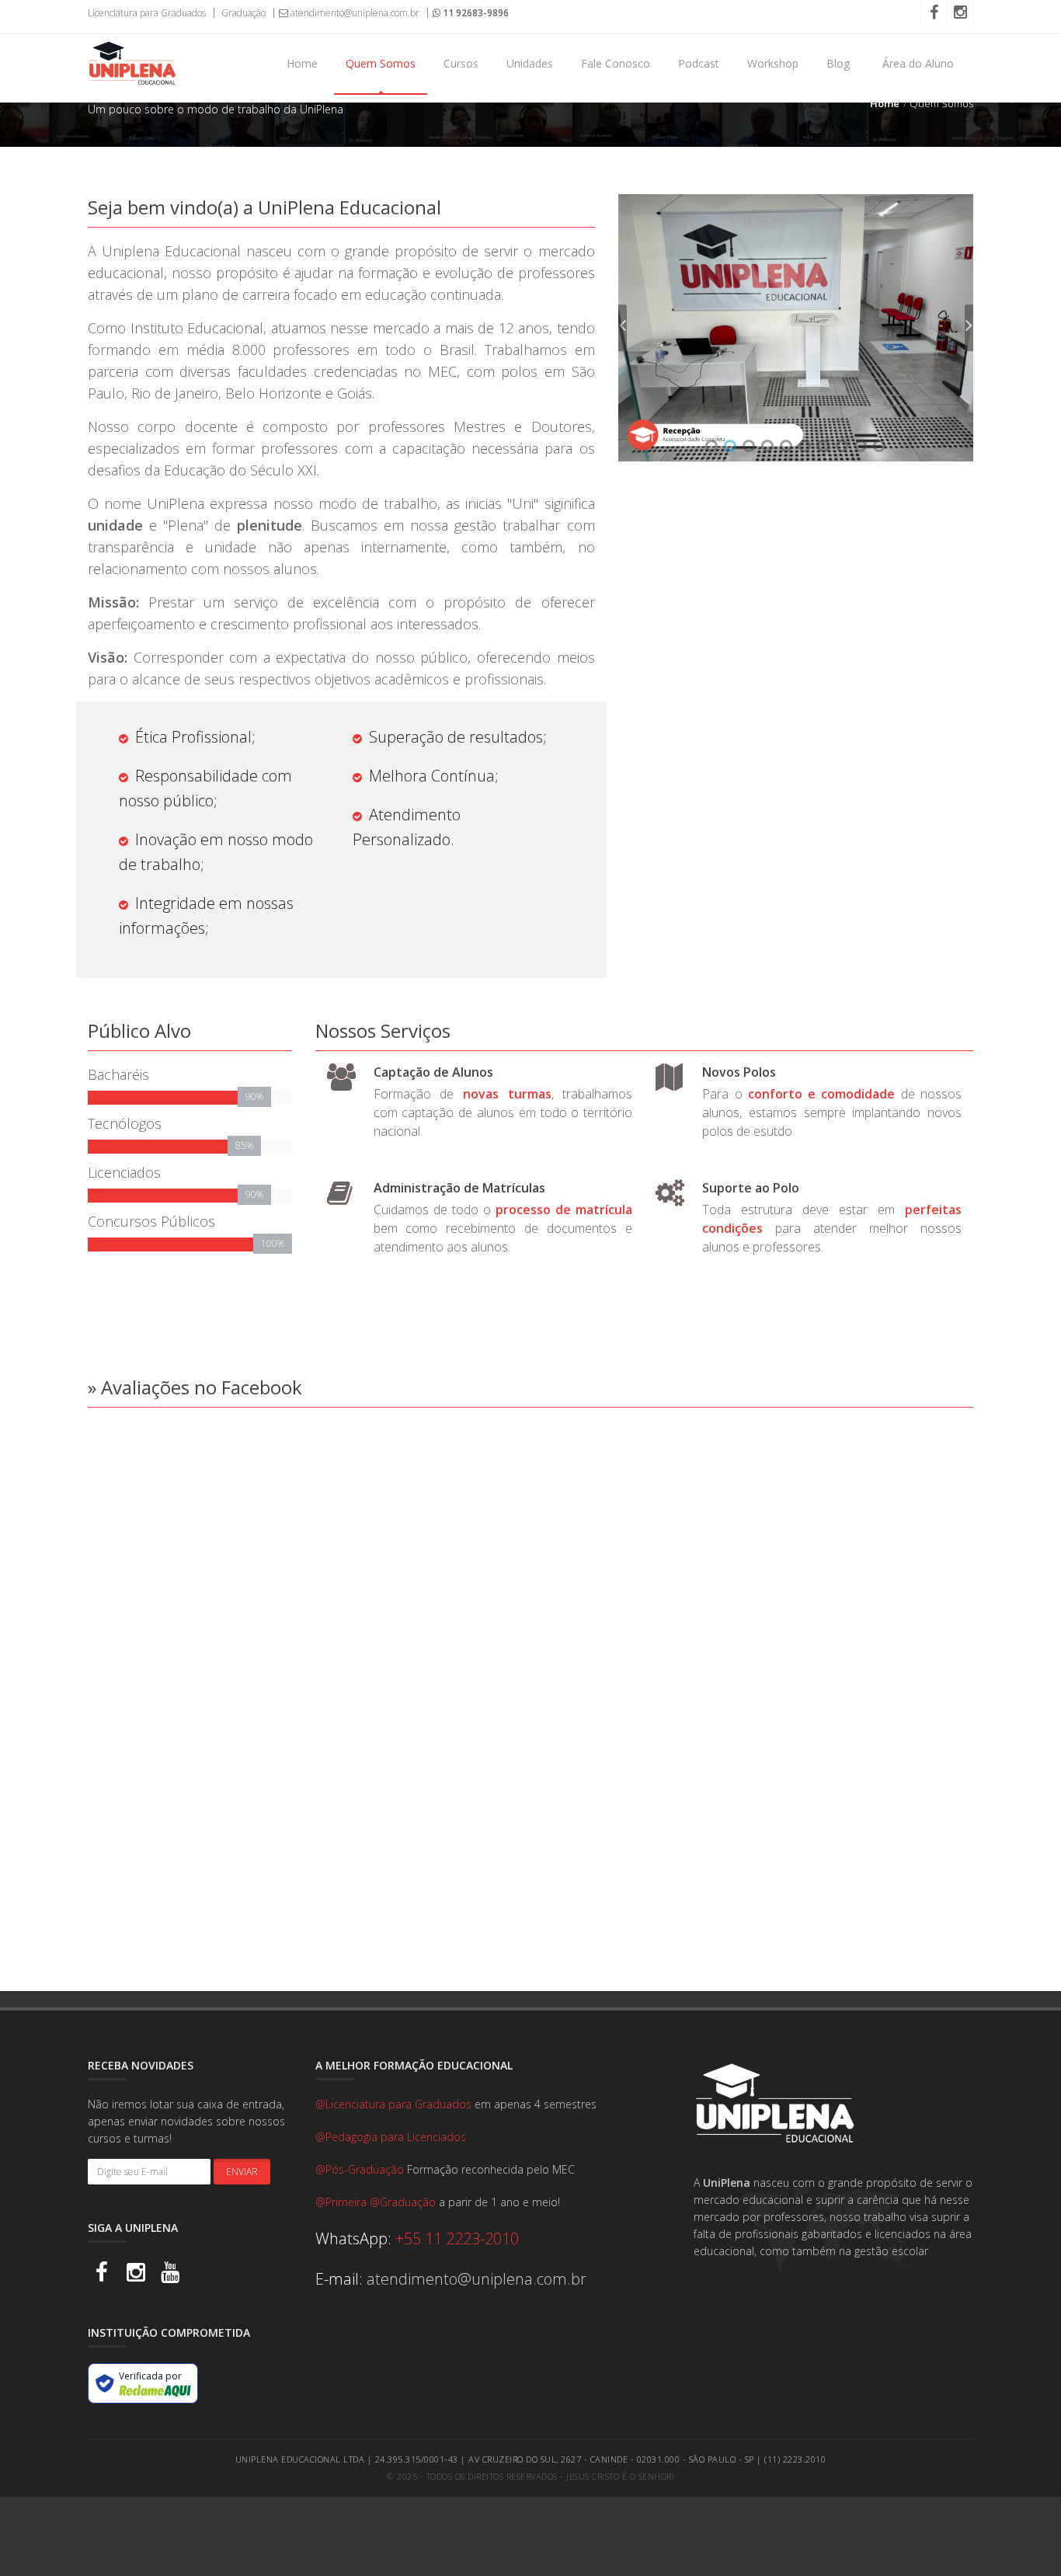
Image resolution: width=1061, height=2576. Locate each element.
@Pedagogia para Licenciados (391, 2137)
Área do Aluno (918, 63)
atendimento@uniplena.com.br (354, 13)
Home (302, 63)
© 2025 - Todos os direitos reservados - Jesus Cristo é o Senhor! (530, 2476)
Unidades (530, 63)
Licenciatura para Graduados (147, 13)
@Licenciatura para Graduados (395, 2104)
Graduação (242, 13)
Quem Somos (381, 63)
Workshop (773, 63)
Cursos (461, 63)
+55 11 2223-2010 (457, 2238)
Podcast (699, 63)
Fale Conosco (616, 63)
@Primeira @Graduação (377, 2202)
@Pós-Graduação (361, 2169)
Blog (838, 63)
